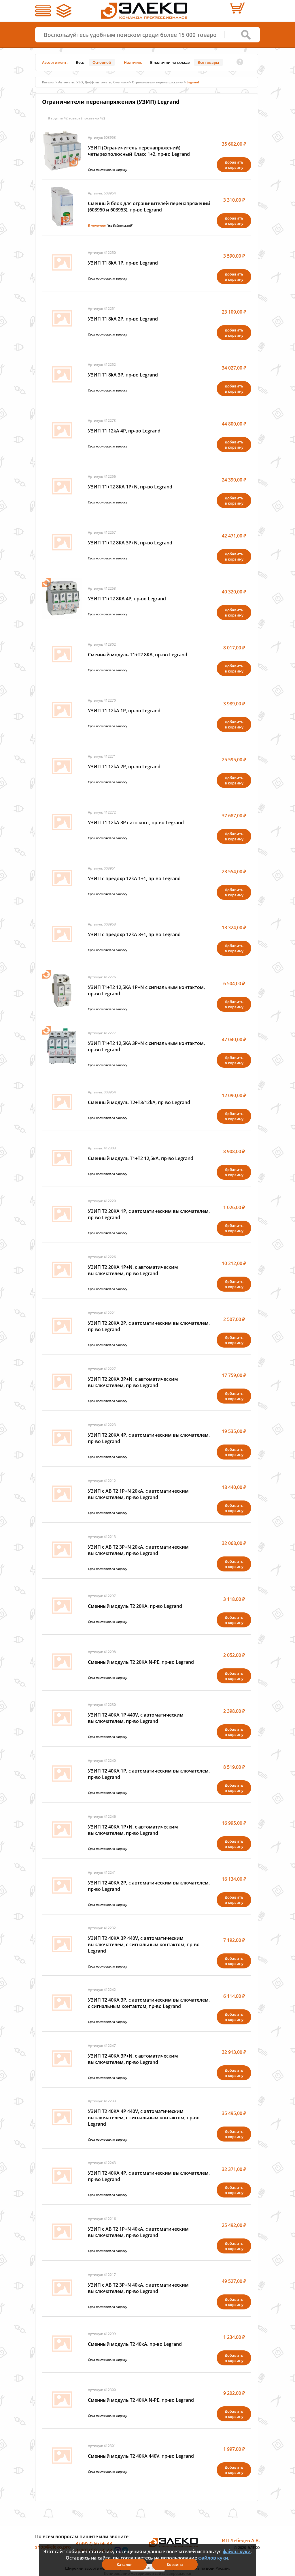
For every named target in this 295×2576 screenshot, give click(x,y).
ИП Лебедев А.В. (241, 2541)
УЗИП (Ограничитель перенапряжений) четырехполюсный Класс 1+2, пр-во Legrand (139, 151)
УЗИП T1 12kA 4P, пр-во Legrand (124, 431)
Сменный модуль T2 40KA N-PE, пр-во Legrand (141, 2400)
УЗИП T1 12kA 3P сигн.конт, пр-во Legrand (136, 823)
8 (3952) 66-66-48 (94, 2543)
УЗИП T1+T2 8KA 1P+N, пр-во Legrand (130, 487)
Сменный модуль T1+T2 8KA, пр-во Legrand (138, 655)
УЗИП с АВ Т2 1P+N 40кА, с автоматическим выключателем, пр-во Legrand (138, 2232)
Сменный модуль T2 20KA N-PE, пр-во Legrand (141, 1662)
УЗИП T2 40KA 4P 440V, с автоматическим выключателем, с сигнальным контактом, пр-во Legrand (144, 2118)
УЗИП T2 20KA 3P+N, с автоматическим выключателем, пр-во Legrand (133, 1382)
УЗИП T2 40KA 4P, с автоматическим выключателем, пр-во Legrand (149, 2176)
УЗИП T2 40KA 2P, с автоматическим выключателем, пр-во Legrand (149, 1886)
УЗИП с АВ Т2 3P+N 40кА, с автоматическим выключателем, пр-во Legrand (138, 2288)
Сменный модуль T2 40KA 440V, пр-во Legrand (141, 2456)
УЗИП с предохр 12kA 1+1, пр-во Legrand (134, 878)
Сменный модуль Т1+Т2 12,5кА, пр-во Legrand (141, 1158)
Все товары (208, 62)
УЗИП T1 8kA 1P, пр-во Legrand (123, 263)
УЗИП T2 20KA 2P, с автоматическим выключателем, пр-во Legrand (149, 1326)
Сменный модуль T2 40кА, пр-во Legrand (135, 2344)
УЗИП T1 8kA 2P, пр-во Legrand (123, 319)
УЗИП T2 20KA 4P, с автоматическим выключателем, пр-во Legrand (149, 1438)
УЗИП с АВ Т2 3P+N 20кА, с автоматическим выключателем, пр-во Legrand (138, 1550)
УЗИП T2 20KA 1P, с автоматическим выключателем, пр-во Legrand (149, 1214)
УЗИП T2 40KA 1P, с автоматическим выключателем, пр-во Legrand (149, 1774)
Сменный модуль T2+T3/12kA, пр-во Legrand (139, 1102)
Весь (80, 62)
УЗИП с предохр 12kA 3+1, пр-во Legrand (134, 934)
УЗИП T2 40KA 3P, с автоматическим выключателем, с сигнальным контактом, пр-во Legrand (149, 2003)
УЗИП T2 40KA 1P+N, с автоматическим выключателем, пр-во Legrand (133, 1830)
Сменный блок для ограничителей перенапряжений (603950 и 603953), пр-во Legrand (149, 207)
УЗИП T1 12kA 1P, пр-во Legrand (124, 711)
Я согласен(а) (147, 2568)
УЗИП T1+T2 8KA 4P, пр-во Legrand (127, 599)
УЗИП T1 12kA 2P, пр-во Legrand (124, 767)
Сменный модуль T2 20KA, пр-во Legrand (135, 1606)
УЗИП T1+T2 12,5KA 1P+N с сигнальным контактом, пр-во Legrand (146, 990)
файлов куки (213, 2558)
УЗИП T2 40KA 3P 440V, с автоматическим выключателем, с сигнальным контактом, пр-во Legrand (144, 1944)
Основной (102, 62)
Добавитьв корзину (234, 165)
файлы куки (237, 2551)
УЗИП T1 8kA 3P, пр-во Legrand (123, 375)
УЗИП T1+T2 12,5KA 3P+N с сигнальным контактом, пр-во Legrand (146, 1046)
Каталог (124, 2564)
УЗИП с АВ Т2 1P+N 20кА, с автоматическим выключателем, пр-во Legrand (138, 1494)
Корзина (175, 2564)
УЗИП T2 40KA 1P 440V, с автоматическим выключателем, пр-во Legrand (136, 1718)
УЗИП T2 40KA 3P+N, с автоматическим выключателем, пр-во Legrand (133, 2059)
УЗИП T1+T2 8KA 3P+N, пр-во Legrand (130, 543)
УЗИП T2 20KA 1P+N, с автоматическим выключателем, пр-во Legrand (133, 1270)
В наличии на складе (170, 62)
